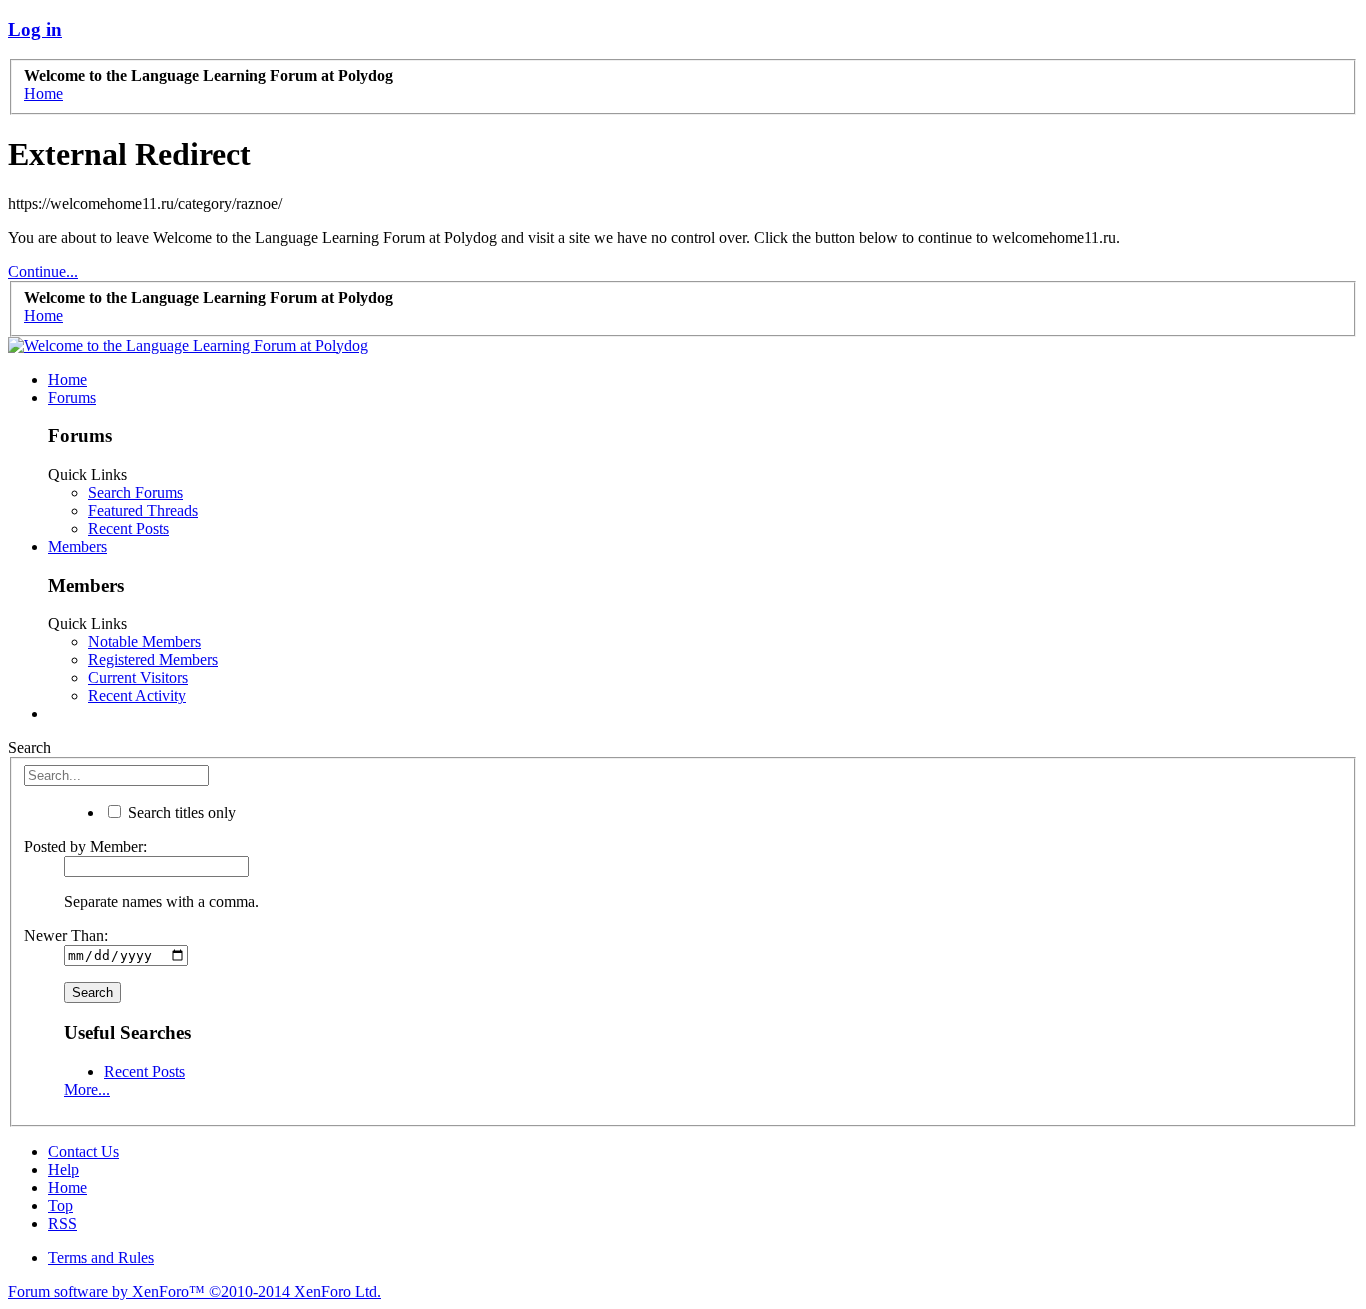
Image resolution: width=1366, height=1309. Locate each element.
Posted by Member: (85, 846)
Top (60, 1205)
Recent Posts (128, 528)
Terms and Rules (101, 1257)
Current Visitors (138, 677)
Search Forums (135, 492)
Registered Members (153, 659)
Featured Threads (143, 510)
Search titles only (180, 812)
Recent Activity (137, 695)
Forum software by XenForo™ (194, 1291)
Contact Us (83, 1151)
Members (77, 546)
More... (87, 1089)
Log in (35, 29)
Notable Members (144, 641)
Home (67, 379)
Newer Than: (66, 935)
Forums (72, 397)
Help (63, 1169)
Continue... (43, 271)
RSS (62, 1223)
